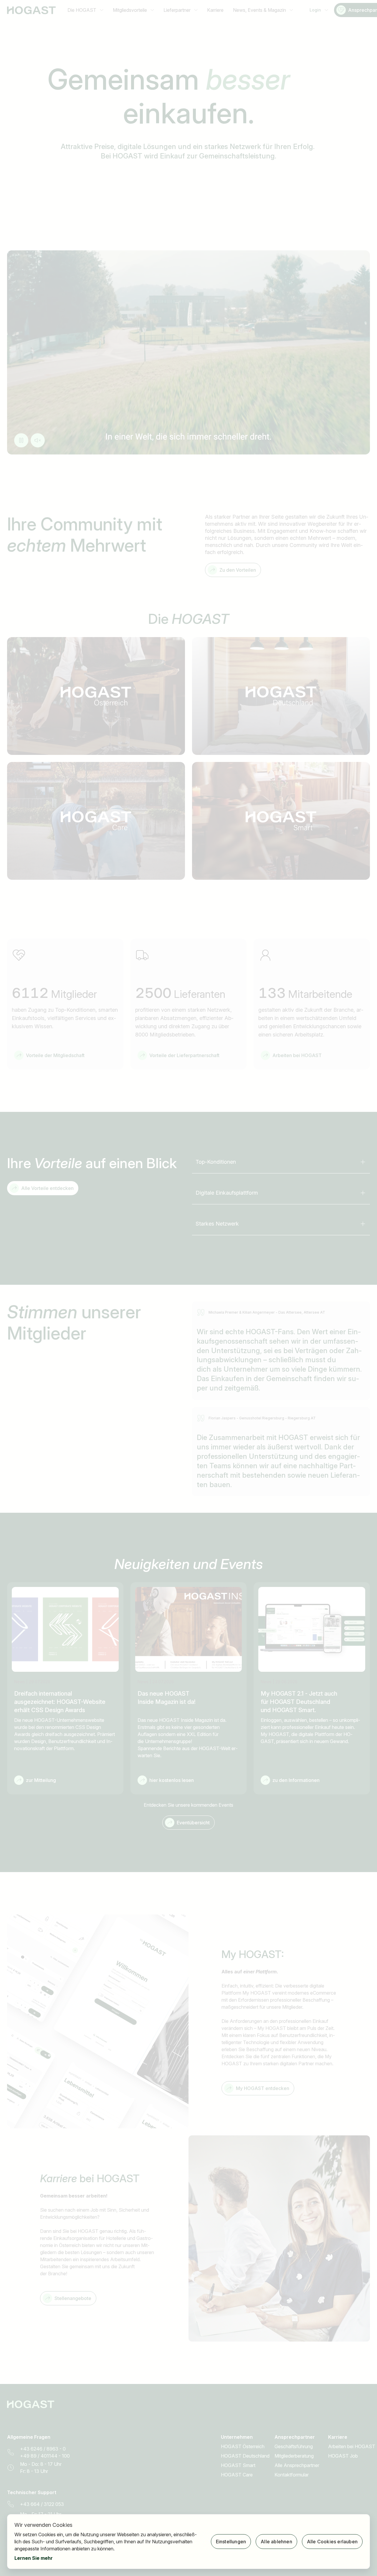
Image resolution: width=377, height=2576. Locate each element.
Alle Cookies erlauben (332, 2542)
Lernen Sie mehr (34, 2558)
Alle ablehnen (276, 2542)
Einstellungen (231, 2542)
